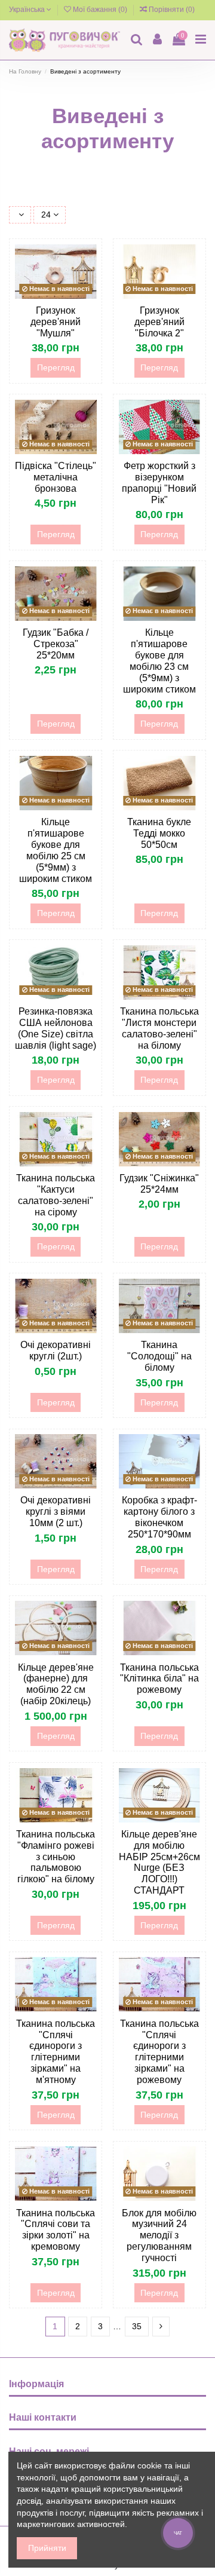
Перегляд (56, 367)
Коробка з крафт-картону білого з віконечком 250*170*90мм (159, 1517)
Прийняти (47, 2548)
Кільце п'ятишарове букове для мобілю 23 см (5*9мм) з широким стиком (159, 661)
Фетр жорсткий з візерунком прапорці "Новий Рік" (159, 483)
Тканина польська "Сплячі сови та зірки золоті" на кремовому (56, 2230)
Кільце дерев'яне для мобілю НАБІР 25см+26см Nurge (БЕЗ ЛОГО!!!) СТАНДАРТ (159, 1862)
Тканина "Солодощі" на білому (159, 1356)
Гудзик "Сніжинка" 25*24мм (159, 1184)
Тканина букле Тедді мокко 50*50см (159, 833)
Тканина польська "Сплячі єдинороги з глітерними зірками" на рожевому (159, 2052)
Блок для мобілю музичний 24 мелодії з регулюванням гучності (159, 2236)
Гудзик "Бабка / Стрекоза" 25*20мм (56, 644)
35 (137, 2326)
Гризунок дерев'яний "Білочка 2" (159, 322)
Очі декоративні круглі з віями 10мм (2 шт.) (56, 1511)
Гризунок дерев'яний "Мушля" (56, 322)
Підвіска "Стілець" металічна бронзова (56, 477)
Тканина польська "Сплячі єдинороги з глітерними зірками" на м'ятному (56, 2052)
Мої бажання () (100, 10)
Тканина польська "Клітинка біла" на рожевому (159, 1679)
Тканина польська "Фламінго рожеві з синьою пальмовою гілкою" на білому (56, 1857)
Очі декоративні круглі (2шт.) (56, 1350)
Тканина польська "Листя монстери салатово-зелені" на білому (159, 1028)
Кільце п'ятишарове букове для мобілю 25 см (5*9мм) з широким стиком (56, 850)
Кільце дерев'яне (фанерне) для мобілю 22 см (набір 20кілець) (56, 1684)
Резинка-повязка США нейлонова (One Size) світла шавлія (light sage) (56, 1028)
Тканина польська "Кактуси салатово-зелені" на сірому (56, 1195)
